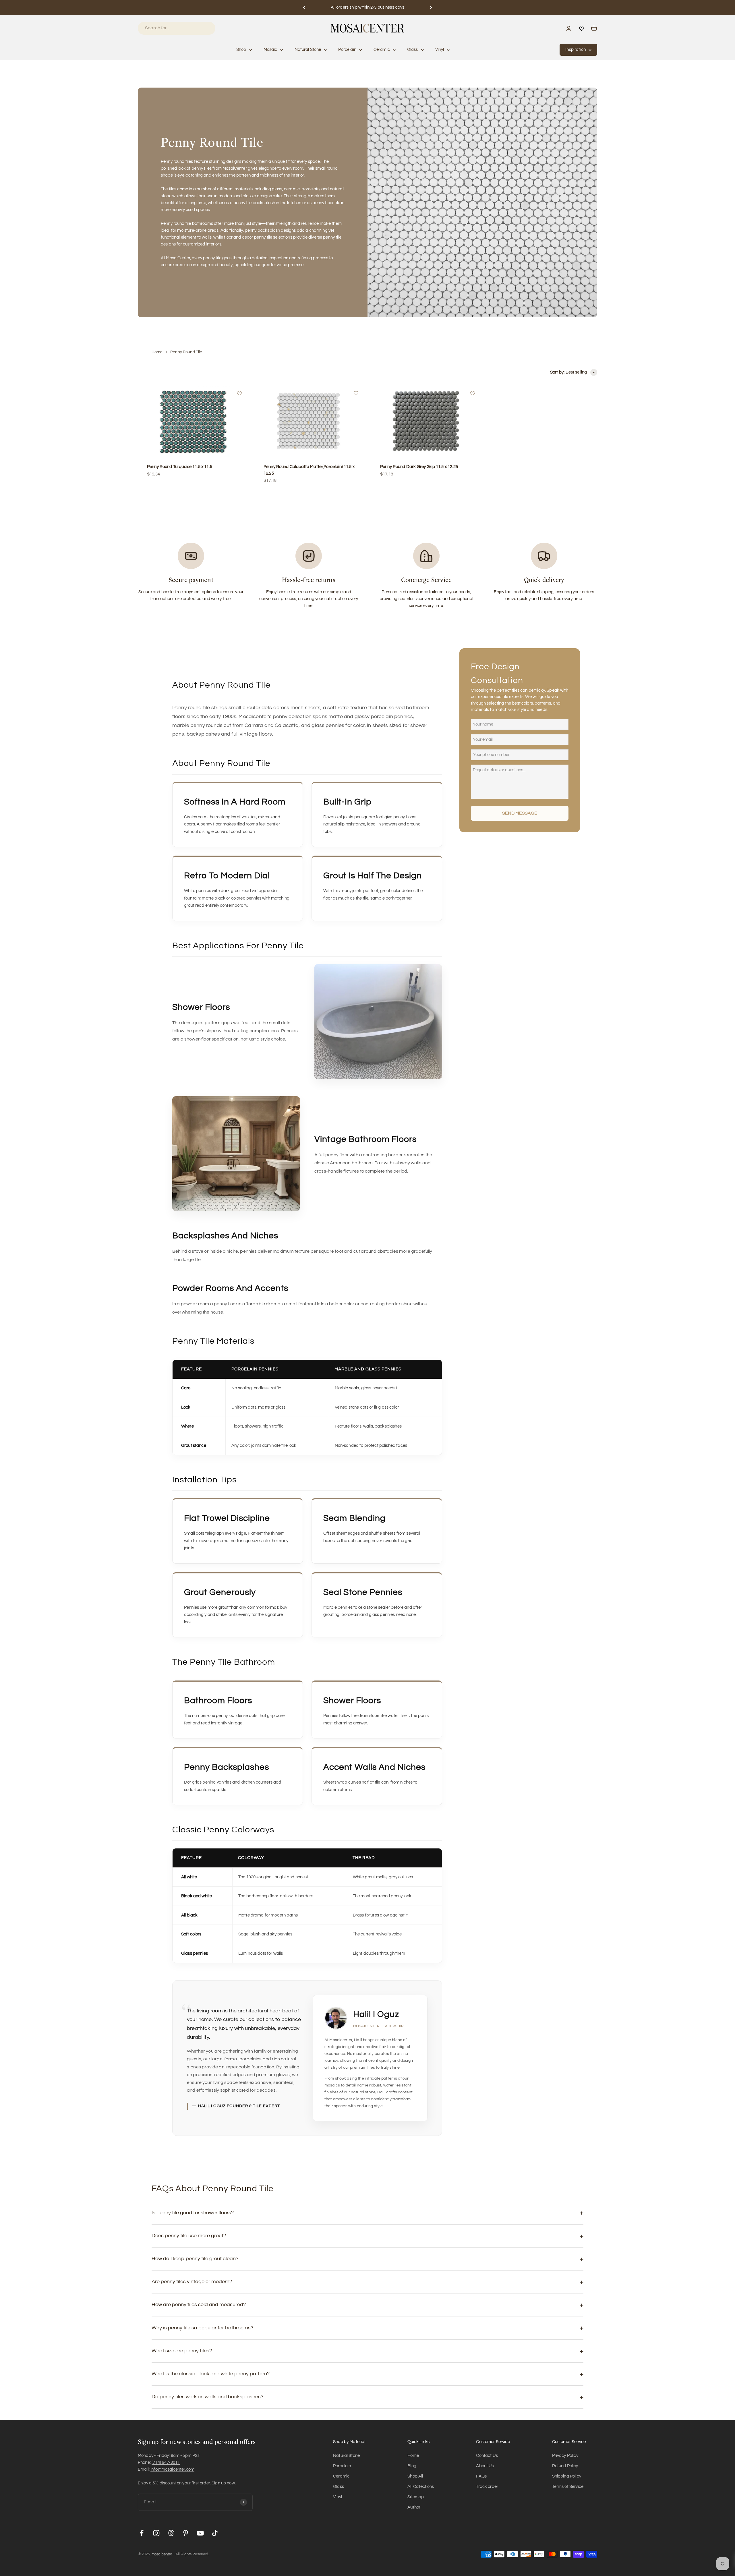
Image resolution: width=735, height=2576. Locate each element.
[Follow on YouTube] (200, 2533)
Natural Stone (308, 50)
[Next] (431, 7)
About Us (485, 2466)
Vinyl (440, 50)
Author (414, 2507)
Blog (412, 2466)
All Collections (421, 2487)
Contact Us (487, 2456)
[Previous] (304, 7)
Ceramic (382, 50)
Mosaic (270, 50)
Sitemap (416, 2497)
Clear (203, 28)
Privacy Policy (565, 2456)
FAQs (481, 2476)
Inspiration (576, 50)
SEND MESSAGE (520, 813)
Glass (413, 50)
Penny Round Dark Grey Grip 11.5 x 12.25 (419, 467)
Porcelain (347, 50)
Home (157, 352)
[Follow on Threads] (171, 2533)
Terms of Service (568, 2487)
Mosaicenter (162, 2554)
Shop (241, 50)
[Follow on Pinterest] (186, 2533)
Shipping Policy (567, 2476)
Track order (487, 2487)
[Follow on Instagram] (156, 2533)
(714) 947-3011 (166, 2462)
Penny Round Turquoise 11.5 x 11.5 (180, 467)
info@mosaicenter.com (172, 2469)
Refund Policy (565, 2466)
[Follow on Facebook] (142, 2533)
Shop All (415, 2476)
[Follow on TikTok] (215, 2533)
